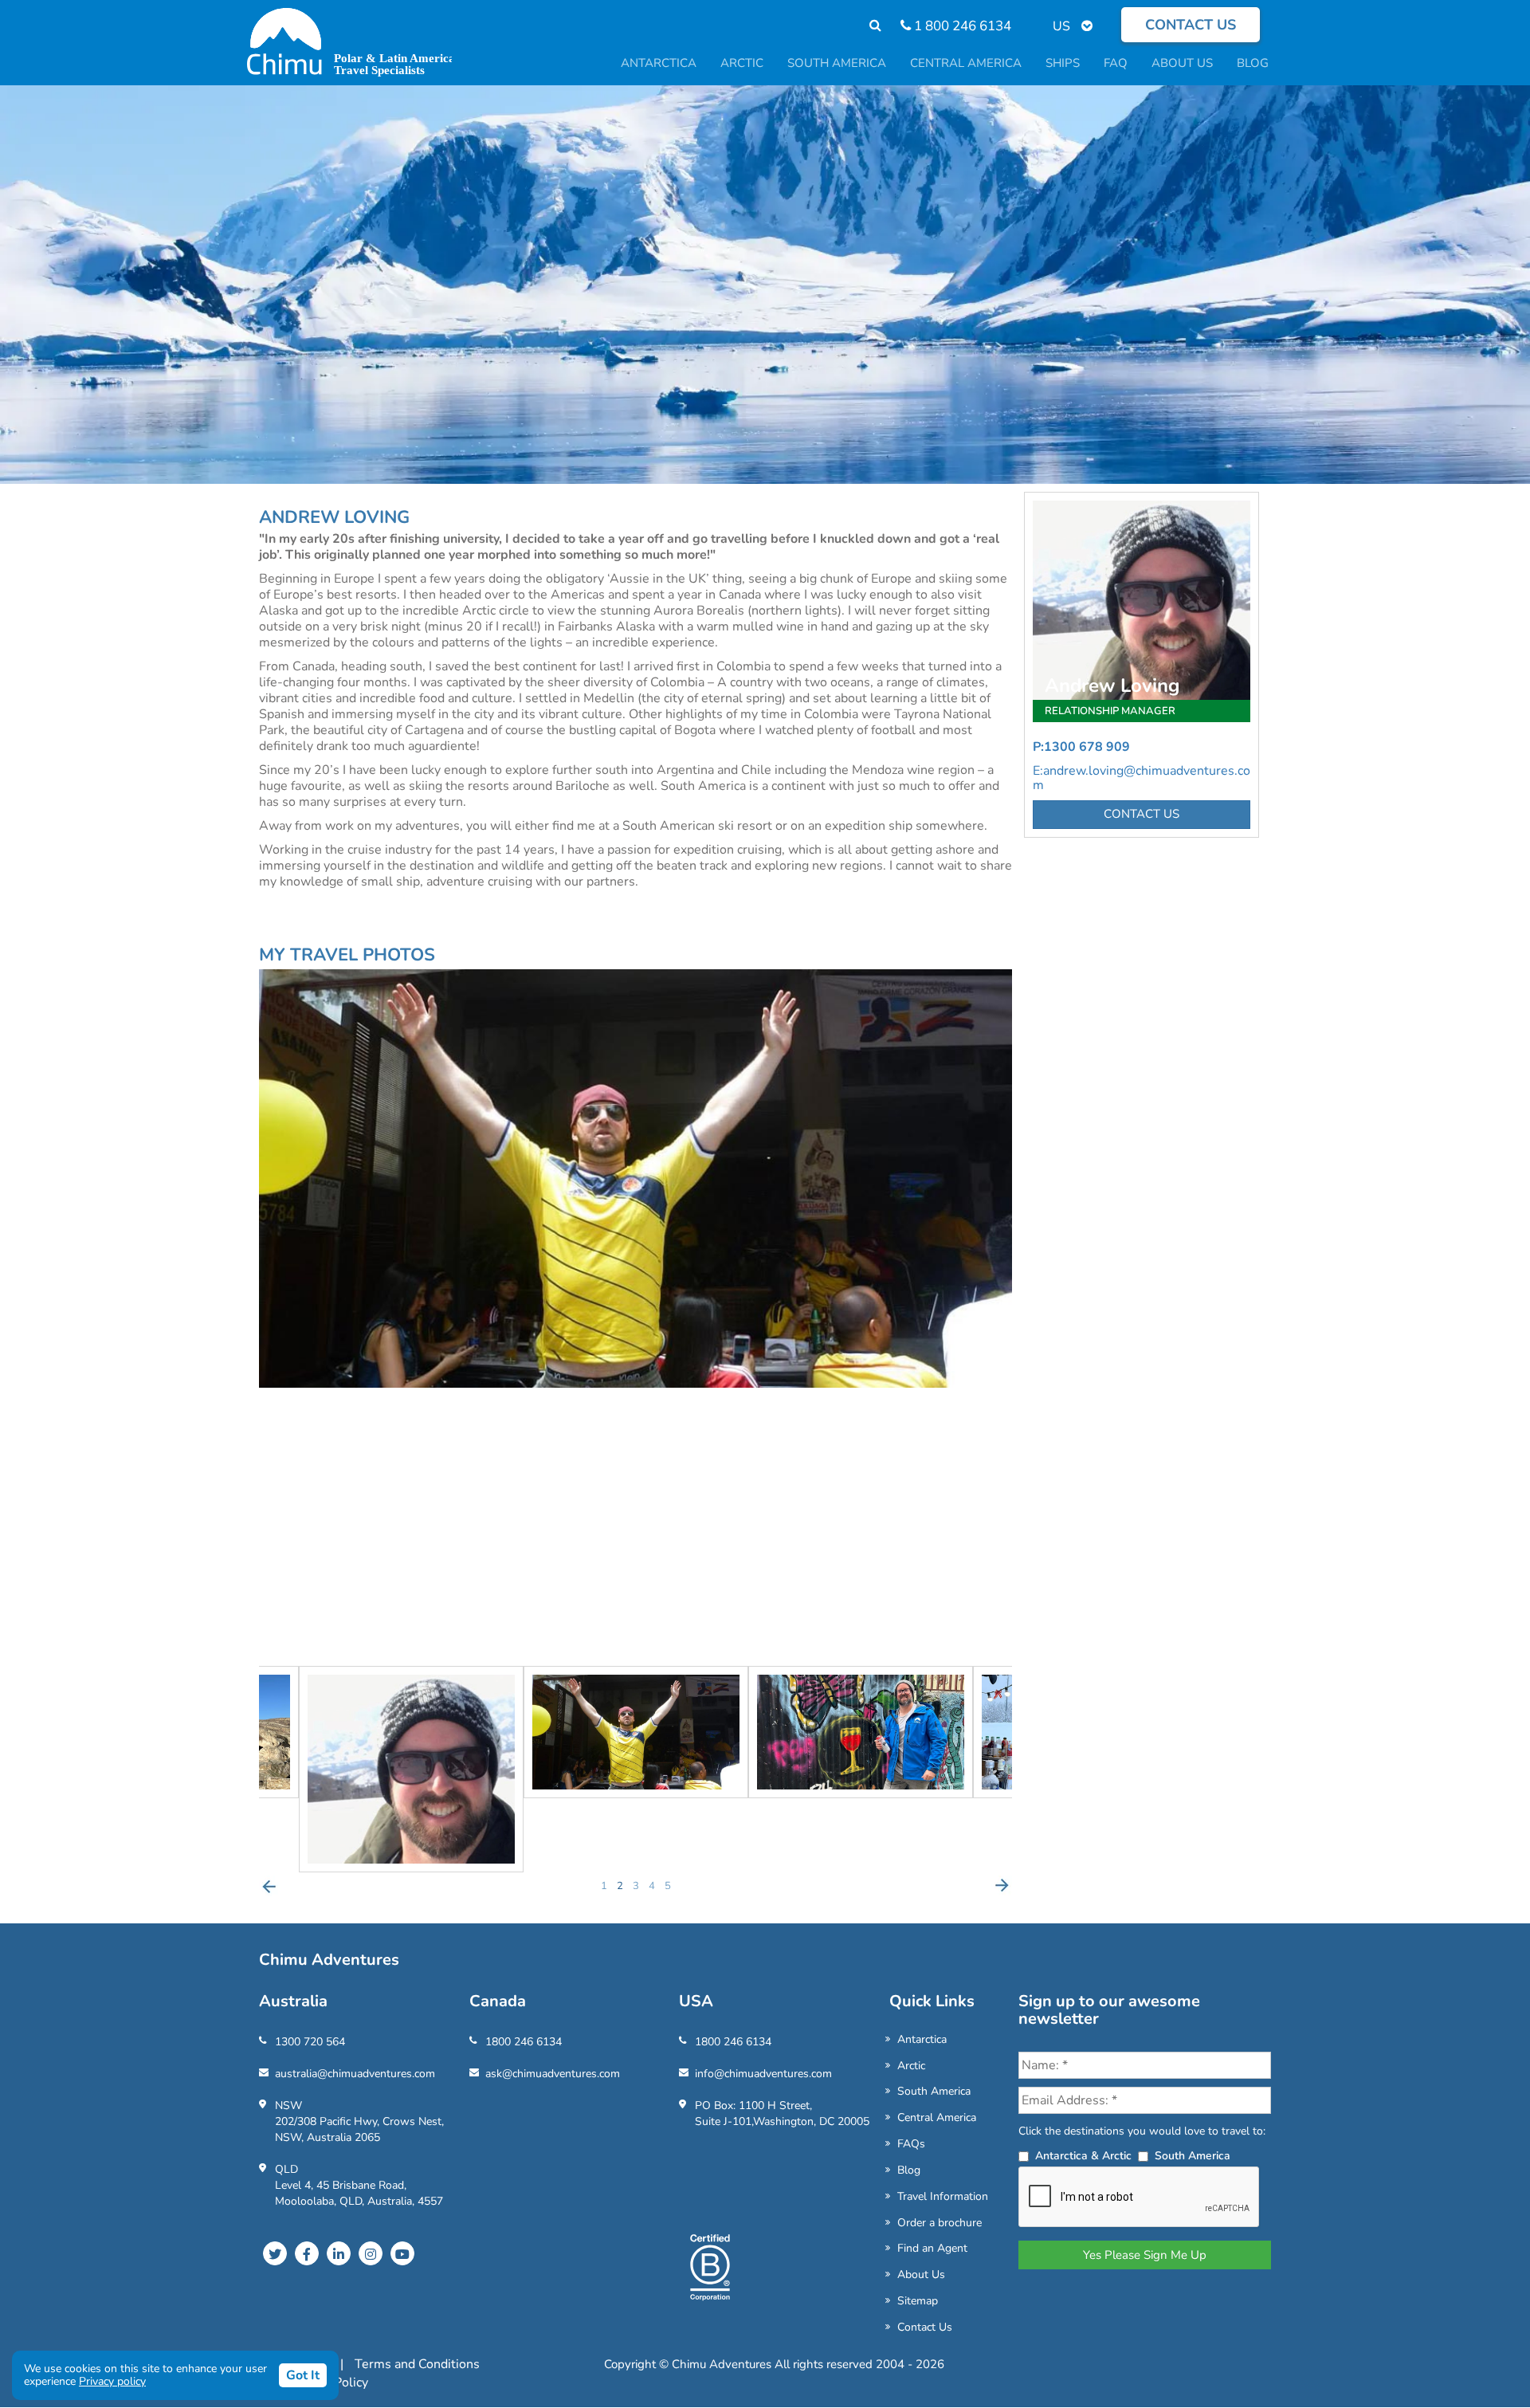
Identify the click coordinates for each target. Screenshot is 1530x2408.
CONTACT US (1142, 814)
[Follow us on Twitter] (275, 2253)
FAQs (911, 2144)
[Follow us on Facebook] (307, 2253)
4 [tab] (652, 1886)
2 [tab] (620, 1886)
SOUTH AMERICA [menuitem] (837, 63)
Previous (269, 1886)
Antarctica (922, 2039)
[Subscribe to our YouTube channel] (402, 2253)
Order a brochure (940, 2223)
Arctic (911, 2066)
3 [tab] (636, 1886)
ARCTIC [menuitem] (742, 63)
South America (934, 2091)
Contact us (1191, 25)
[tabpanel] (636, 1732)
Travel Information (943, 2196)
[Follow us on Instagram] (371, 2253)
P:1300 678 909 (1081, 747)
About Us (921, 2274)
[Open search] (867, 26)
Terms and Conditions (417, 2364)
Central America (937, 2117)
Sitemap (918, 2301)
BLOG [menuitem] (1253, 63)
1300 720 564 (310, 2042)
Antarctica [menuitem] (659, 63)
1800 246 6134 (524, 2042)
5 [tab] (668, 1886)
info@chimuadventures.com (763, 2074)
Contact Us (925, 2327)
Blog (909, 2170)
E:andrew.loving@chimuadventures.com (1142, 778)
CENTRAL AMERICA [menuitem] (966, 63)
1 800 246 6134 (961, 26)
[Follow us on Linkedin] (339, 2253)
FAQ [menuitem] (1116, 63)
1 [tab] (604, 1886)
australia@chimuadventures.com (355, 2074)
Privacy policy (112, 2381)
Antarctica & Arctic (1083, 2156)
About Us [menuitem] (1182, 63)
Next (1002, 1886)
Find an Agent (932, 2248)
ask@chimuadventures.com (553, 2074)
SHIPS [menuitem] (1063, 63)
